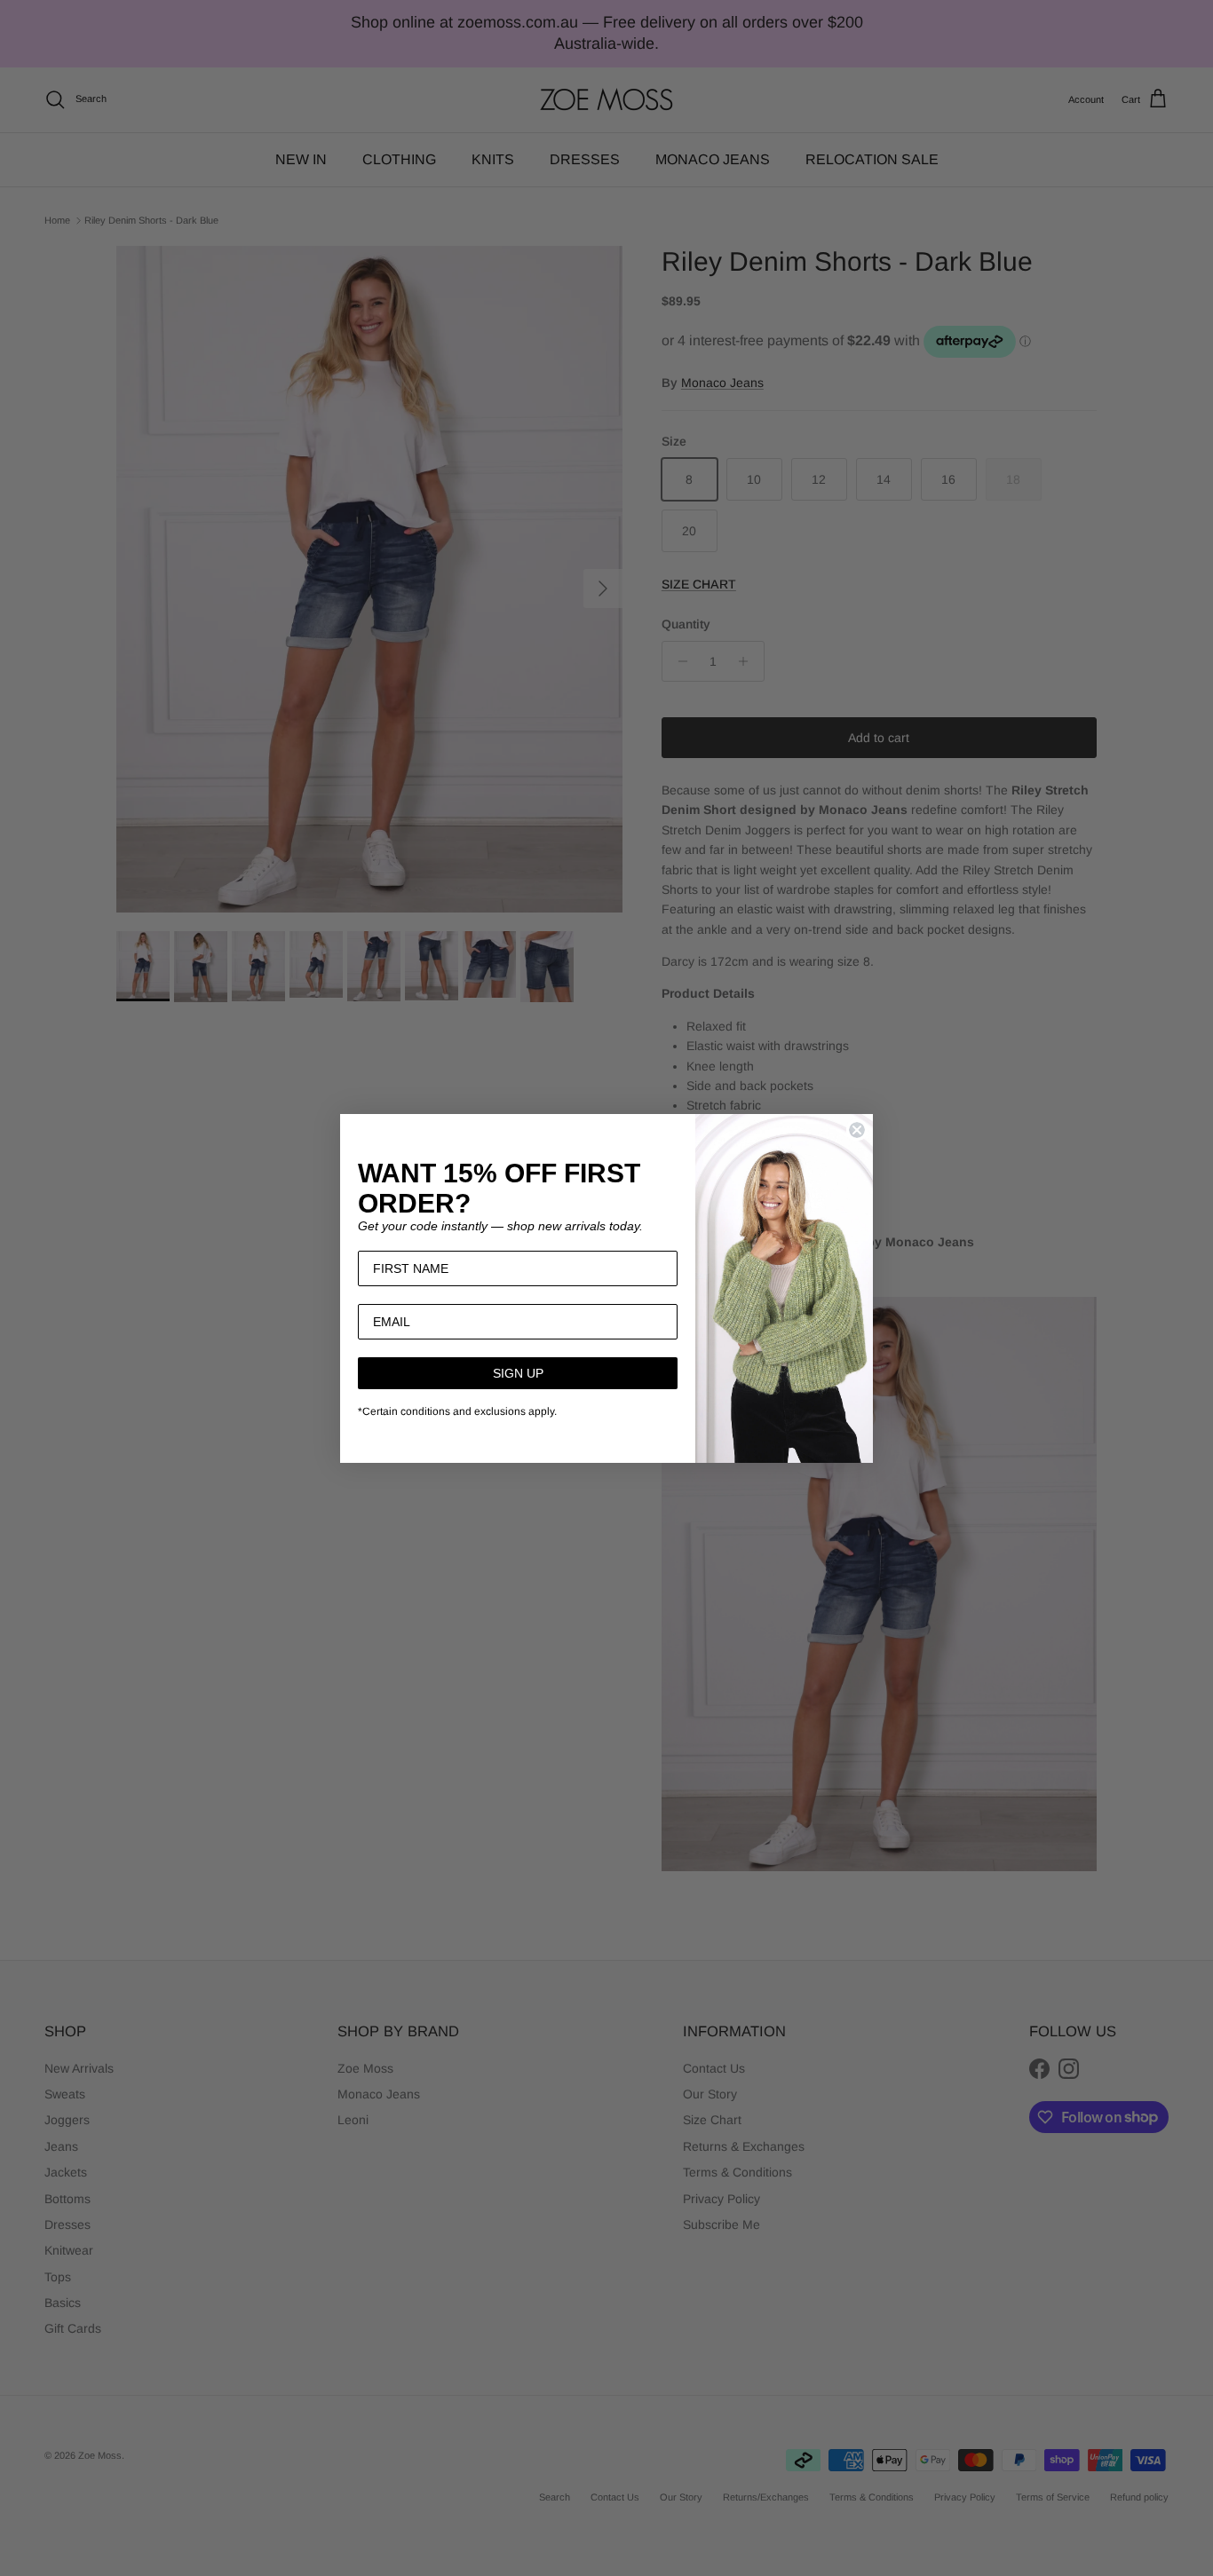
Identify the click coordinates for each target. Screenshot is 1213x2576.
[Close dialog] (857, 1130)
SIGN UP (518, 1373)
